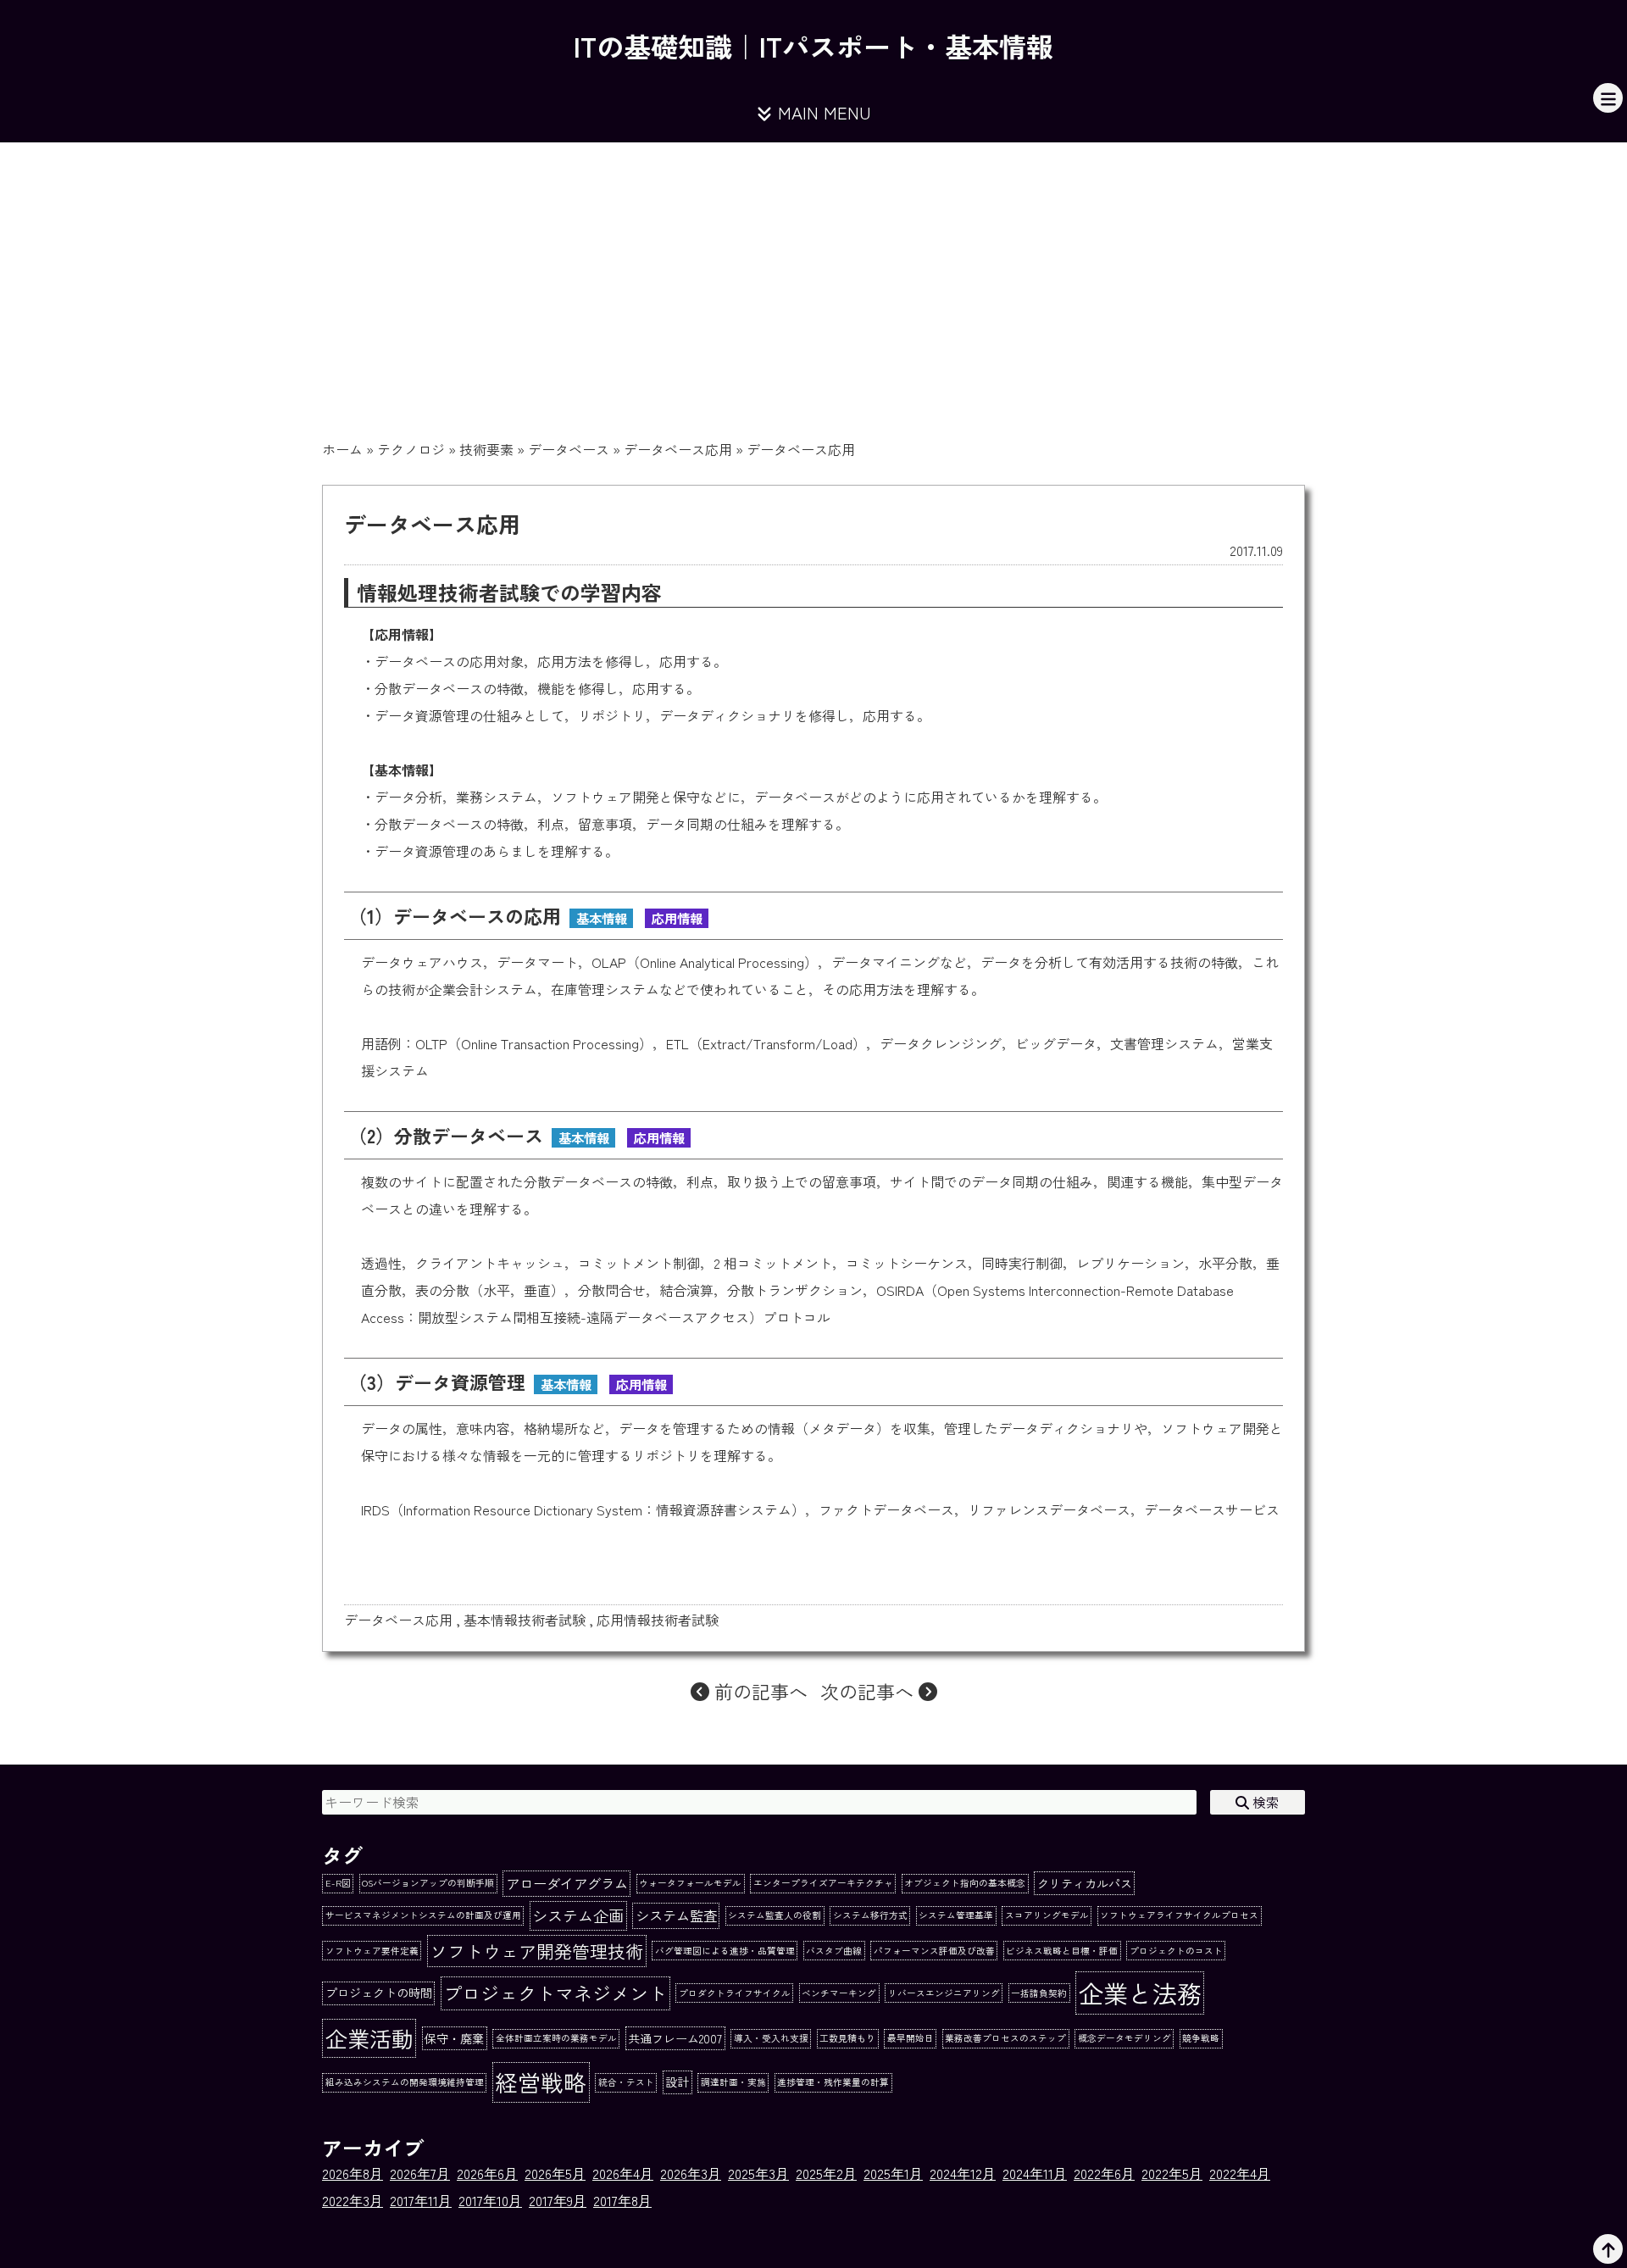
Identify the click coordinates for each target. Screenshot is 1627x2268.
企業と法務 (1140, 1993)
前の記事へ (758, 1691)
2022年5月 (1172, 2173)
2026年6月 (487, 2173)
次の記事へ (869, 1691)
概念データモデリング (1124, 2038)
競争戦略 (1201, 2038)
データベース (569, 449)
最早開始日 (911, 2038)
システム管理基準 (956, 1915)
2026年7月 (420, 2173)
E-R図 (338, 1883)
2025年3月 (758, 2173)
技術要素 (486, 449)
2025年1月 (893, 2173)
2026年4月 (623, 2173)
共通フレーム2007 (675, 2038)
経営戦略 (541, 2082)
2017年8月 (622, 2200)
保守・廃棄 (454, 2038)
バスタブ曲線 (834, 1951)
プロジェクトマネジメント (555, 1993)
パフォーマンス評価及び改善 (934, 1951)
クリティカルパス (1085, 1883)
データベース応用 (678, 449)
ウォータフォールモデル (690, 1883)
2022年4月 (1240, 2173)
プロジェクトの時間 (379, 1993)
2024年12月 (963, 2173)
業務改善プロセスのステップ (1005, 2038)
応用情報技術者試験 (658, 1620)
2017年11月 (421, 2200)
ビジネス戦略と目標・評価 (1062, 1951)
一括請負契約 (1039, 1993)
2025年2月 (826, 2173)
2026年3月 (691, 2173)
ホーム (342, 449)
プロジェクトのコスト (1176, 1951)
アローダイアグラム (567, 1883)
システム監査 (676, 1915)
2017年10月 (490, 2200)
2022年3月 (353, 2200)
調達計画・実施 (733, 2082)
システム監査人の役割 (775, 1915)
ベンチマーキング (839, 1993)
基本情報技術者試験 (525, 1620)
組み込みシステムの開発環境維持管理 (405, 2082)
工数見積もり (847, 2038)
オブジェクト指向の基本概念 (965, 1883)
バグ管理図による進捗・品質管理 (725, 1951)
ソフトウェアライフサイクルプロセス (1179, 1915)
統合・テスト (626, 2082)
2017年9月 (558, 2200)
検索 (1264, 1802)
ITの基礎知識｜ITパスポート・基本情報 (813, 46)
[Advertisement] (813, 270)
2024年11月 (1035, 2173)
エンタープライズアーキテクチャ (823, 1883)
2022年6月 (1104, 2173)
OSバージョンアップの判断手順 (428, 1883)
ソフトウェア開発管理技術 (536, 1951)
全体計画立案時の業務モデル (556, 2038)
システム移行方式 (870, 1915)
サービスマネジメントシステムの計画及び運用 (423, 1915)
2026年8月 (353, 2173)
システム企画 (578, 1915)
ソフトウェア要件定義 (372, 1951)
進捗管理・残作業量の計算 (833, 2082)
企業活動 (369, 2038)
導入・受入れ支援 (771, 2038)
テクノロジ (411, 449)
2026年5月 (555, 2173)
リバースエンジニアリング (944, 1993)
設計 (677, 2082)
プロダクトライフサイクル (735, 1993)
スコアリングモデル (1047, 1915)
